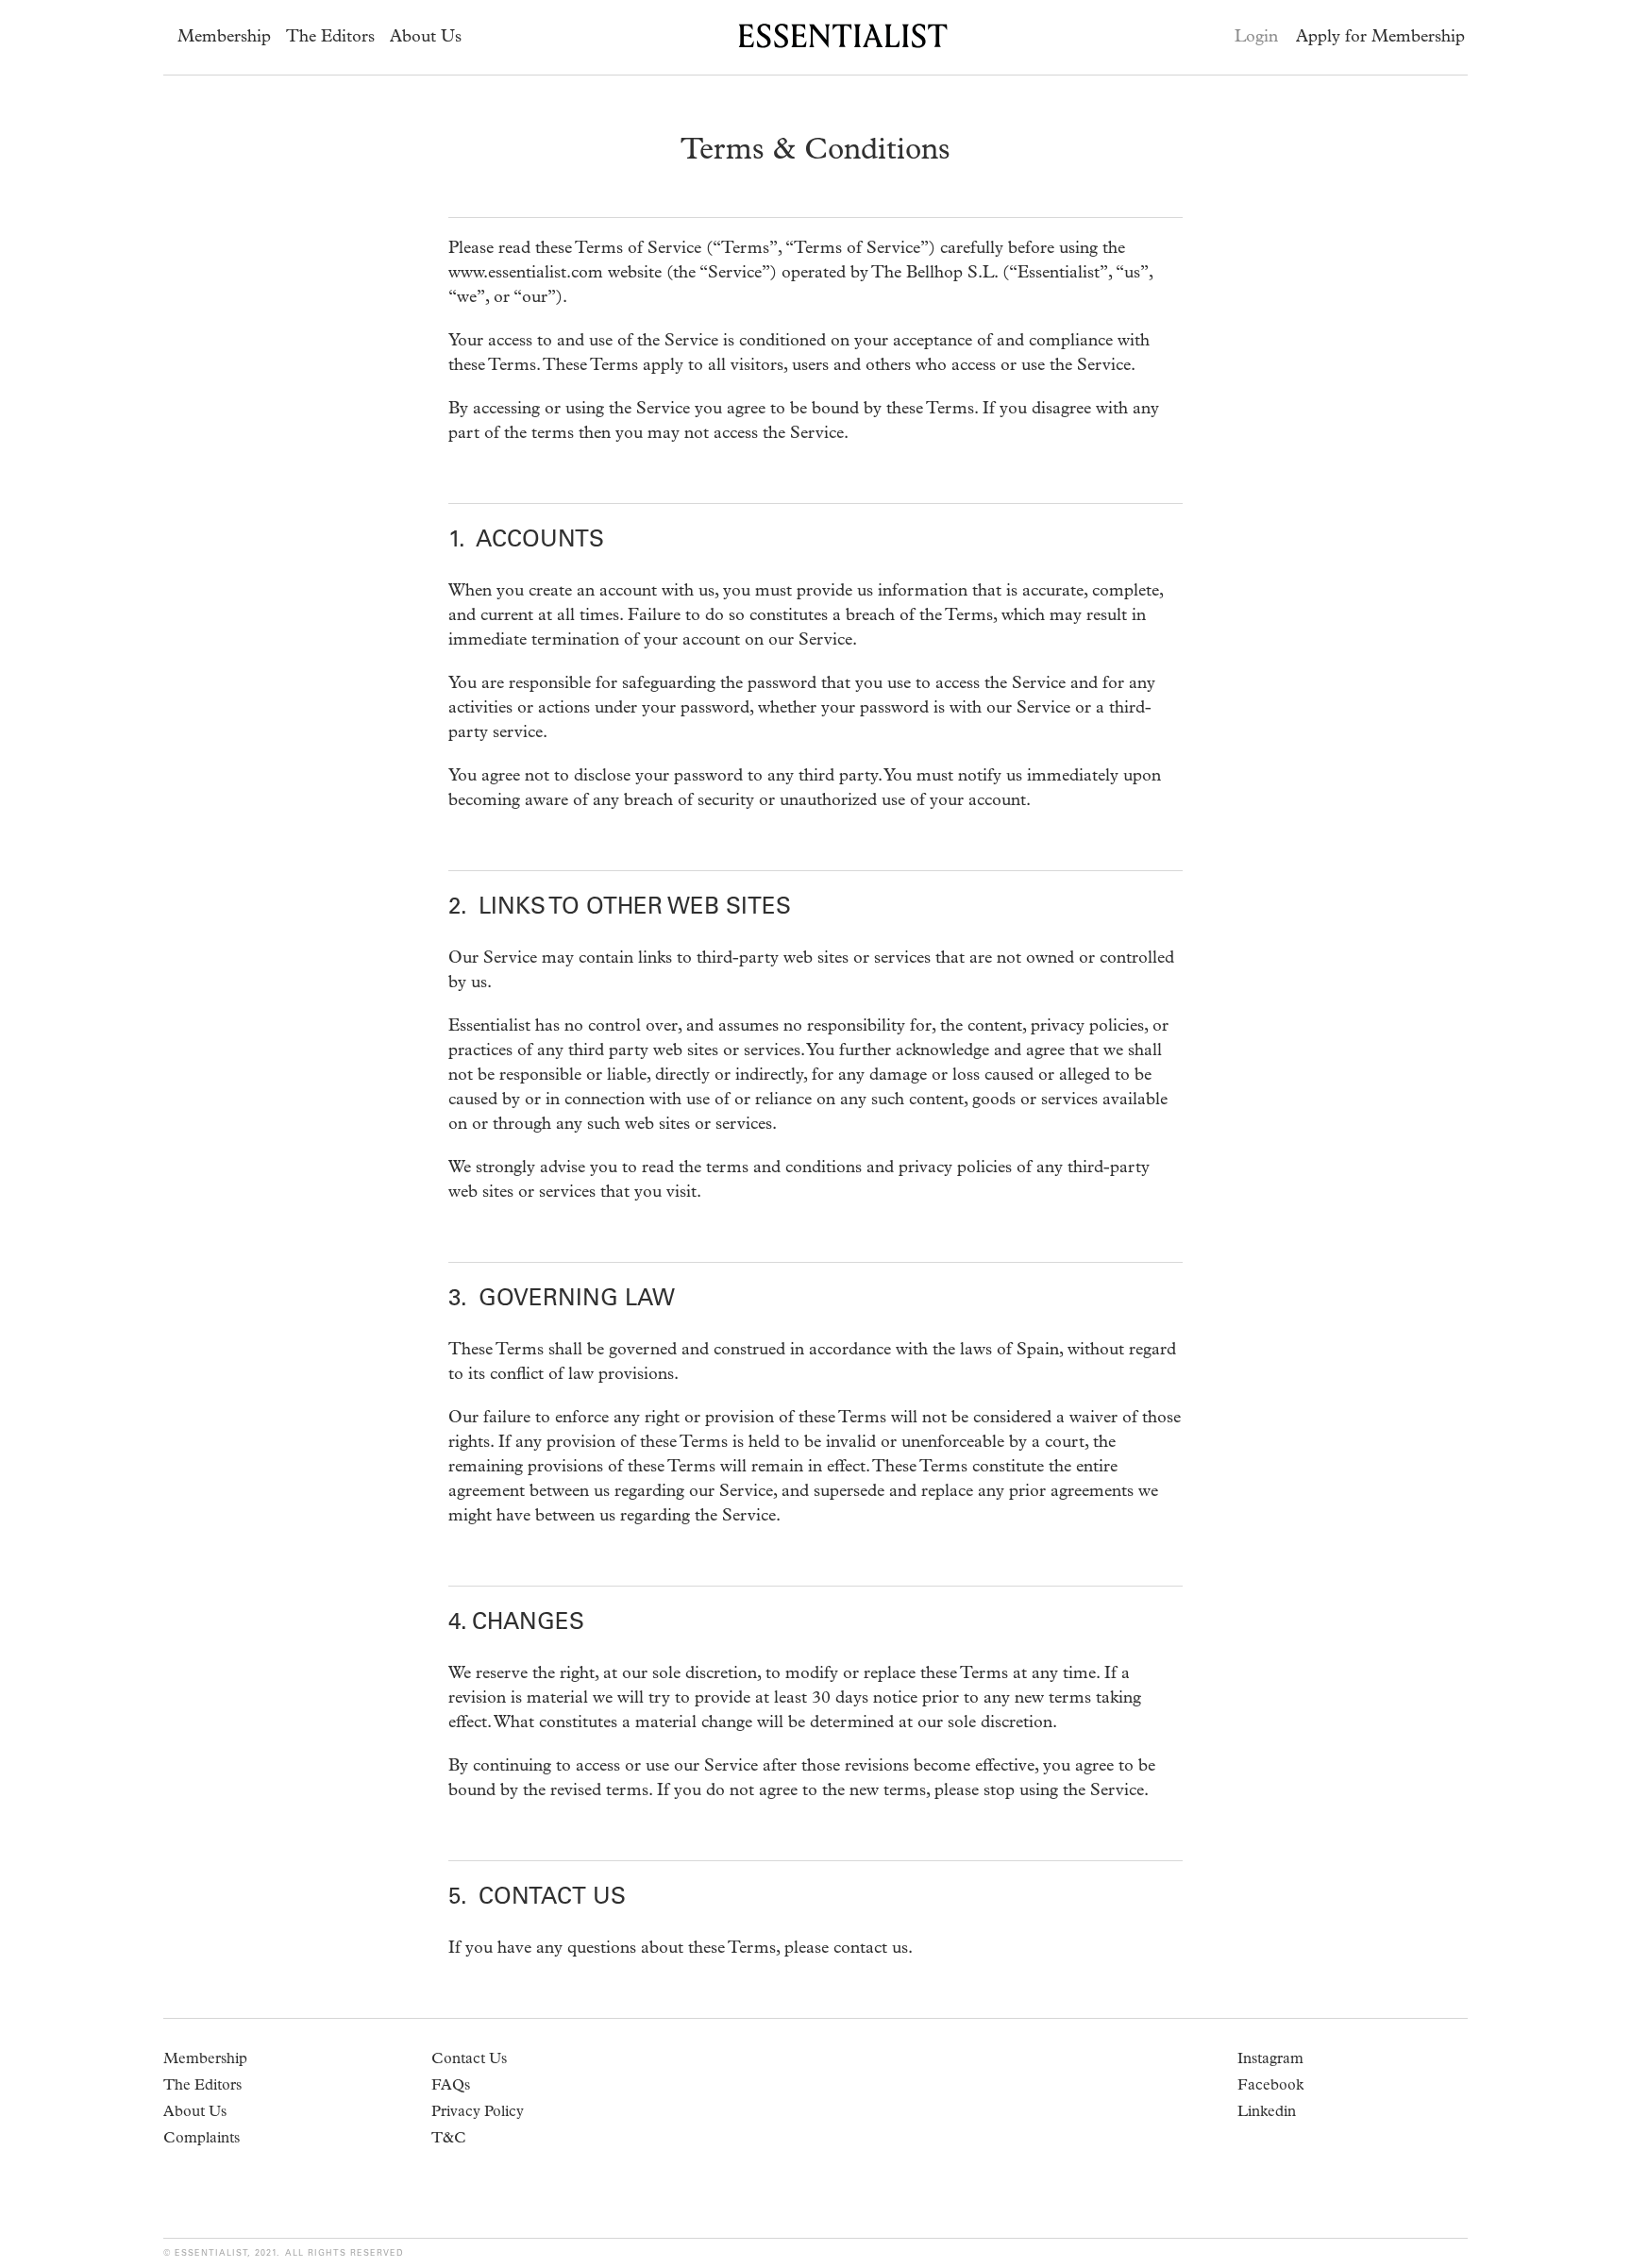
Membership (224, 38)
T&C (449, 2140)
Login (1256, 38)
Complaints (202, 2140)
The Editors (330, 38)
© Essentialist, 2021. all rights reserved (284, 2253)
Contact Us (469, 2060)
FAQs (451, 2087)
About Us (426, 38)
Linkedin (1267, 2113)
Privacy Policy (478, 2113)
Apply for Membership (1380, 38)
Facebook (1270, 2087)
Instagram (1270, 2060)
